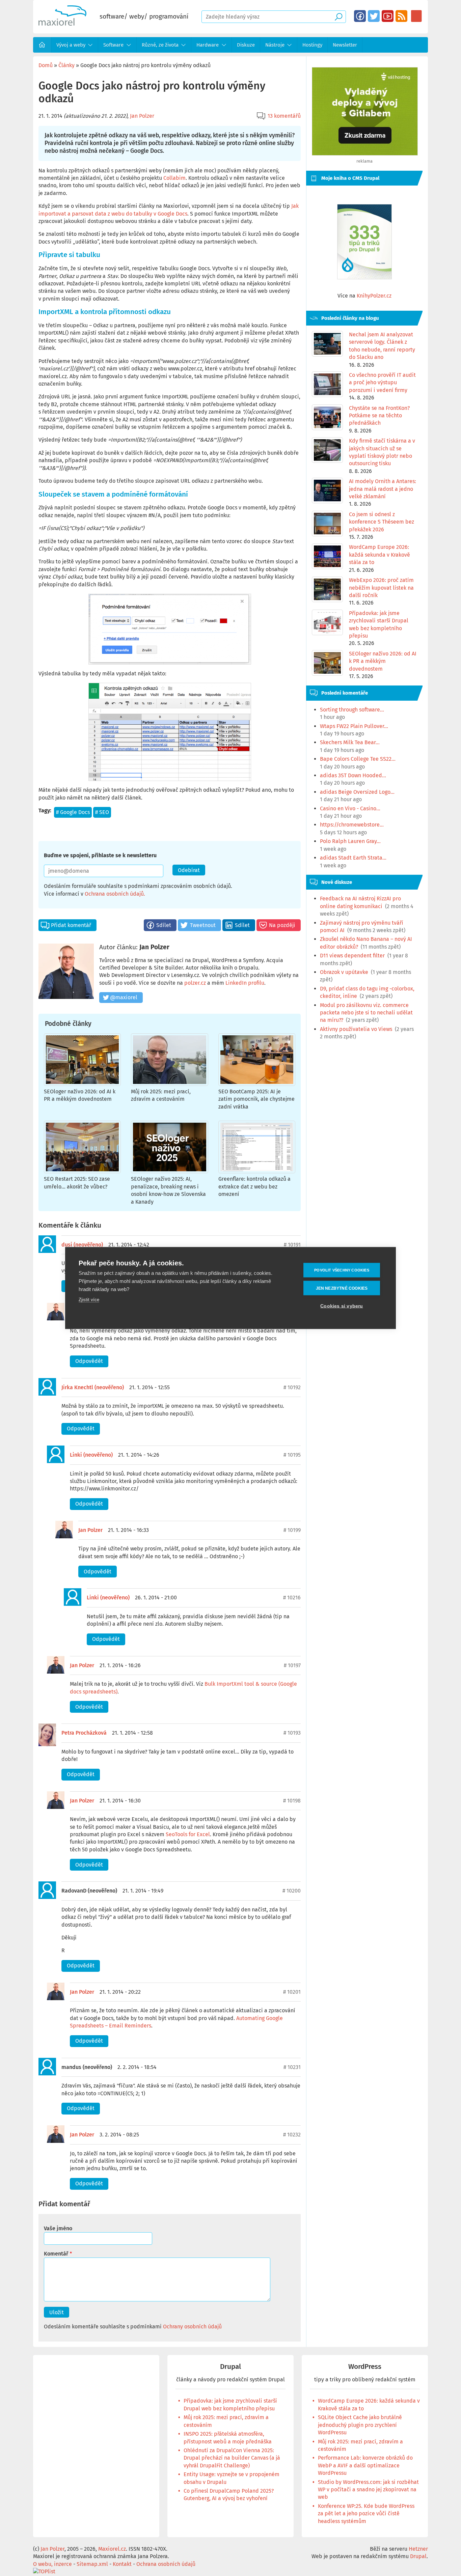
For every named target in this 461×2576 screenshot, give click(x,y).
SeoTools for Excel (188, 1834)
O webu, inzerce (52, 2564)
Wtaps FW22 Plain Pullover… (354, 726)
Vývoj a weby (71, 45)
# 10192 (292, 1387)
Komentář (56, 2254)
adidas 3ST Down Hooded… (353, 775)
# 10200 (292, 1891)
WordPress (365, 2367)
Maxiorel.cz (112, 2549)
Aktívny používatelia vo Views (356, 1029)
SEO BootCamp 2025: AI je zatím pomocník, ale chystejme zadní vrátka (256, 1099)
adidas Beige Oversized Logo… (357, 792)
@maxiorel (124, 997)
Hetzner (418, 2549)
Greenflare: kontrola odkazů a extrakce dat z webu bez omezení (254, 1186)
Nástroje (275, 45)
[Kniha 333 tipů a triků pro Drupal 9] (364, 242)
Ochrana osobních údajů (114, 894)
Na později (282, 925)
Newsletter (345, 45)
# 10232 (292, 2135)
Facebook (360, 16)
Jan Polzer (142, 116)
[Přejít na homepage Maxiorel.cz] (62, 24)
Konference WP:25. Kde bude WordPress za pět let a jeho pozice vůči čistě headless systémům (366, 2514)
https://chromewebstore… (352, 825)
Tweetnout (203, 925)
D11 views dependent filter (352, 956)
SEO (104, 812)
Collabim (174, 178)
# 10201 (292, 1992)
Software (113, 45)
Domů (42, 45)
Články (66, 65)
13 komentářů (284, 116)
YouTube (388, 16)
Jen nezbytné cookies (342, 1288)
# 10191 (292, 1245)
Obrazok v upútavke (344, 972)
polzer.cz (195, 983)
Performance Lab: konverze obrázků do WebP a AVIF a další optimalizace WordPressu (365, 2465)
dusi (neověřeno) (82, 1245)
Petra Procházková (84, 1733)
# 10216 (292, 1598)
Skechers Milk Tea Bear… (350, 742)
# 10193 (292, 1733)
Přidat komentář (71, 925)
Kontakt (122, 2564)
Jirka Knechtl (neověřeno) (93, 1387)
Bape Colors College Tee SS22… (358, 759)
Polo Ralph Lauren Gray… (350, 841)
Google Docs (75, 812)
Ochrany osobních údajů (192, 2327)
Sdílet (164, 925)
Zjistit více (89, 1300)
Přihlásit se (416, 16)
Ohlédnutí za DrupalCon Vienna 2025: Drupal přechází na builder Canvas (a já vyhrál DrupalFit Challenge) (232, 2458)
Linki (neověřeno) (91, 1455)
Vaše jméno (58, 2228)
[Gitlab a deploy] (365, 154)
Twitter (374, 16)
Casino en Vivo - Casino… (350, 808)
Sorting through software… (352, 710)
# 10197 (292, 1665)
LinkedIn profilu (245, 983)
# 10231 (292, 2067)
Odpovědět (89, 1361)
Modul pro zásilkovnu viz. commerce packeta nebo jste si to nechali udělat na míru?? (366, 1013)
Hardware (208, 45)
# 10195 (292, 1455)
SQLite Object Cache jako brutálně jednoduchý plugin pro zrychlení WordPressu (360, 2425)
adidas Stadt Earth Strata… (353, 858)
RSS (401, 16)
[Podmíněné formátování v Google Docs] (170, 629)
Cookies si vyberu (342, 1306)
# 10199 (292, 1530)
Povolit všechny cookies (342, 1270)
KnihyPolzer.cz (374, 296)
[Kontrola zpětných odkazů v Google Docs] (170, 732)
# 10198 (292, 1801)
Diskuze (246, 45)
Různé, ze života (160, 45)
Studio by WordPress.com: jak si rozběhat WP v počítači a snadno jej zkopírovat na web (368, 2490)
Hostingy (312, 45)
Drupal (231, 2367)
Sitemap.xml (92, 2564)
